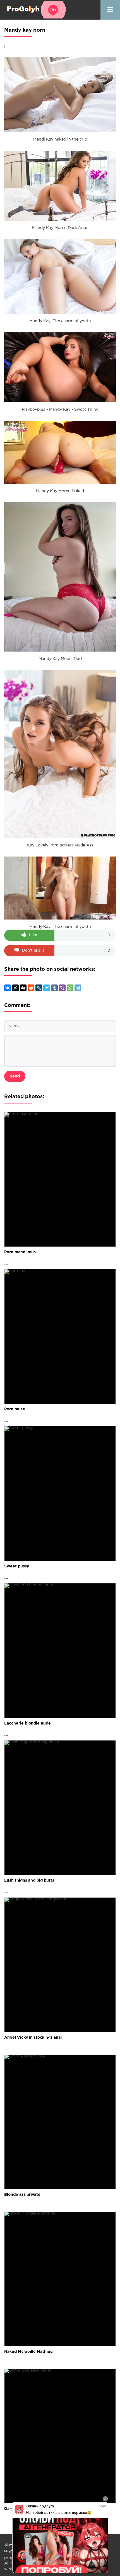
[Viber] (62, 988)
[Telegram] (78, 988)
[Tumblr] (54, 988)
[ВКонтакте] (8, 988)
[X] (15, 988)
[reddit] (31, 988)
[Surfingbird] (47, 988)
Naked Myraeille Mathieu (28, 2352)
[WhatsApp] (70, 988)
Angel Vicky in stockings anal (33, 2038)
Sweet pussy (17, 1566)
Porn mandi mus (20, 1252)
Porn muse (15, 1409)
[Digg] (23, 988)
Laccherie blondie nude (27, 1723)
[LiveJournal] (39, 988)
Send (15, 1076)
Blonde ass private (22, 2195)
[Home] (35, 10)
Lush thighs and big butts (29, 1880)
